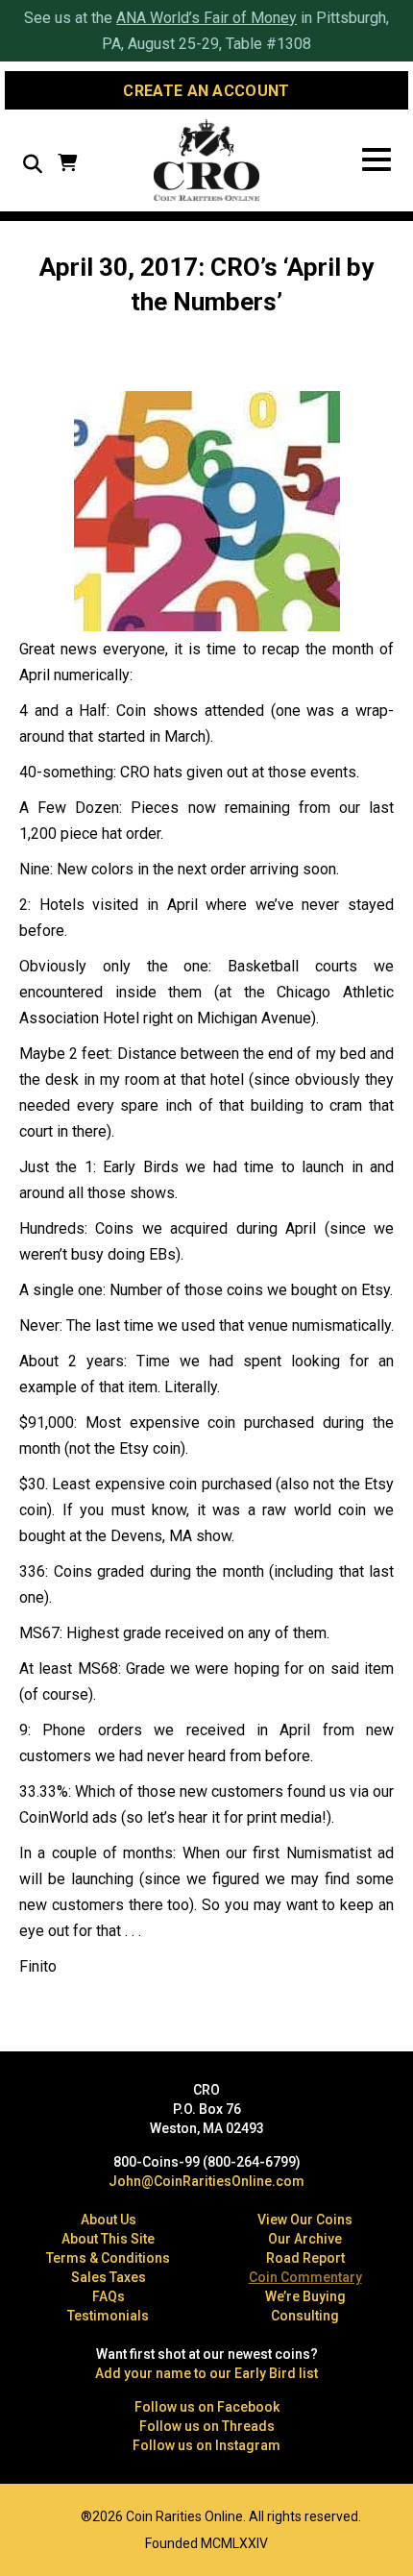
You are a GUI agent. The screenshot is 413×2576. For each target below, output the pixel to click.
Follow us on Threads (207, 2426)
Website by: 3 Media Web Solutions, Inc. (29, 2515)
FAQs (109, 2296)
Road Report (305, 2258)
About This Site (108, 2239)
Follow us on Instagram (206, 2445)
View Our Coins (305, 2220)
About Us (109, 2220)
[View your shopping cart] (67, 165)
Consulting (305, 2316)
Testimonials (108, 2316)
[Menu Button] (377, 160)
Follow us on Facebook (207, 2407)
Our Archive (305, 2239)
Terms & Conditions (108, 2258)
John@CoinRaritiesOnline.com (206, 2181)
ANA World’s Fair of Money (206, 18)
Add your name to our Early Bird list (206, 2373)
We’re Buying (305, 2296)
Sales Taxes (109, 2277)
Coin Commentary (305, 2277)
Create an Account (206, 91)
